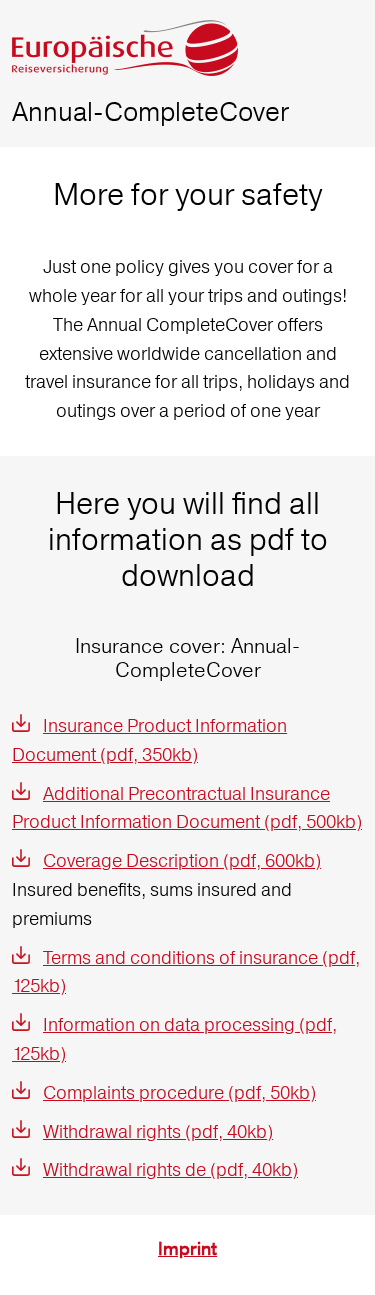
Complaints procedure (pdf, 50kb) (179, 1092)
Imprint (187, 1249)
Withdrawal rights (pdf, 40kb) (158, 1131)
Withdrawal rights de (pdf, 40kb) (170, 1169)
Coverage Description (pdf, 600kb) (182, 860)
